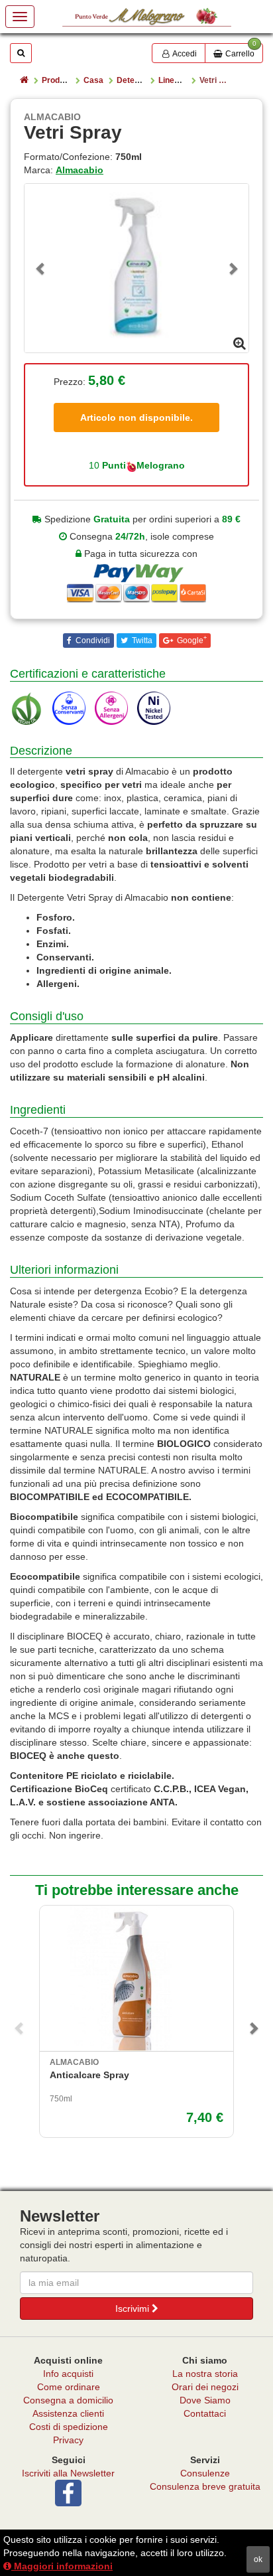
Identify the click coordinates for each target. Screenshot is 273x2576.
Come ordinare (69, 2387)
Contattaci (205, 2413)
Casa (93, 80)
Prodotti (57, 80)
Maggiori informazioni (62, 2566)
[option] (136, 268)
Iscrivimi (134, 2309)
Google (191, 640)
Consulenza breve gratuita (205, 2486)
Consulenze (205, 2473)
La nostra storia (205, 2374)
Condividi (92, 641)
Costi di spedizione (69, 2427)
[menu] (20, 17)
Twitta (141, 641)
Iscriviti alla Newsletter (68, 2473)
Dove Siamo (205, 2400)
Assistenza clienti (68, 2413)
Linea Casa (180, 80)
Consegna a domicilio (68, 2400)
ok (258, 2559)
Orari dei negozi (205, 2387)
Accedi (184, 54)
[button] (41, 268)
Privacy (68, 2440)
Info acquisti (68, 2374)
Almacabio (80, 170)
